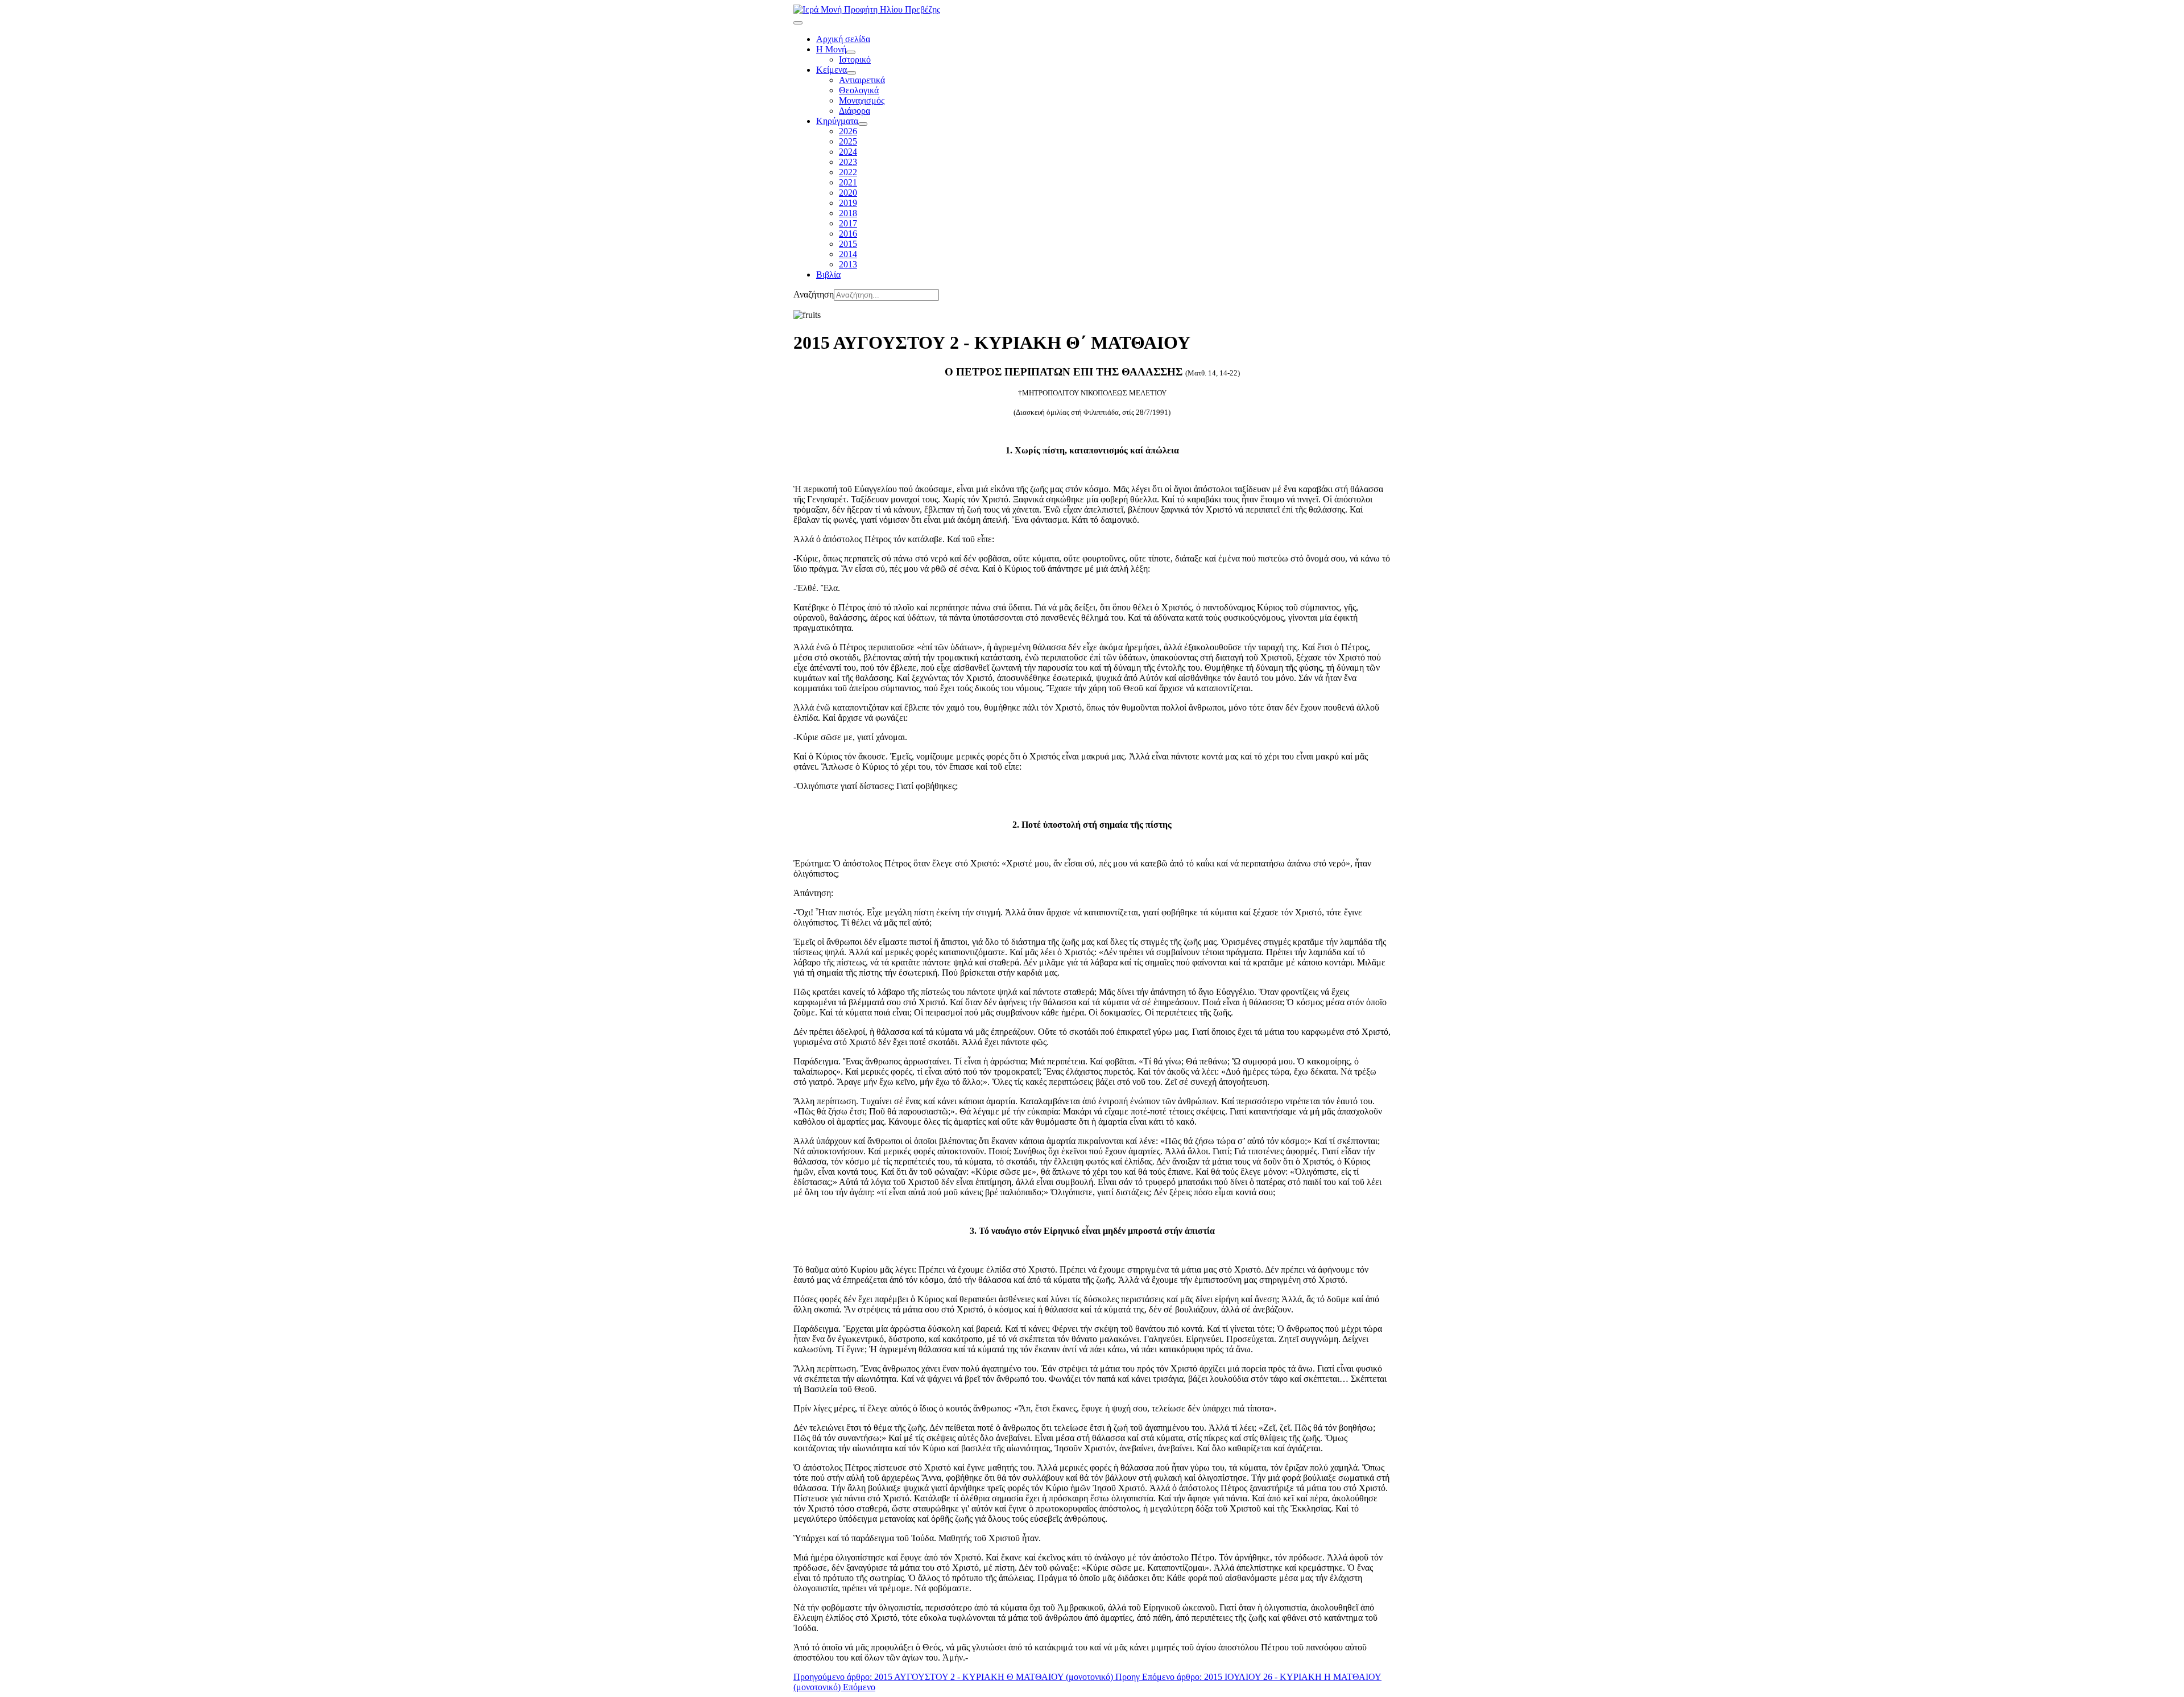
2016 (848, 234)
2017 (848, 223)
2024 (848, 152)
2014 (848, 254)
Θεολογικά (859, 90)
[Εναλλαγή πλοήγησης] (798, 23)
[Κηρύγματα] (863, 124)
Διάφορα (855, 111)
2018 (848, 213)
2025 (848, 141)
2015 (848, 244)
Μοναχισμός (862, 100)
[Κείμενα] (851, 73)
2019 (848, 203)
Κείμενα (832, 70)
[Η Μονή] (851, 52)
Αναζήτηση (814, 294)
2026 (848, 131)
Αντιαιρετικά (862, 80)
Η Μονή (831, 49)
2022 (848, 172)
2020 (848, 193)
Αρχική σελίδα (843, 39)
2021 (848, 182)
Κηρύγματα (837, 121)
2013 (848, 264)
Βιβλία (828, 274)
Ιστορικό (855, 59)
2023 (848, 162)
